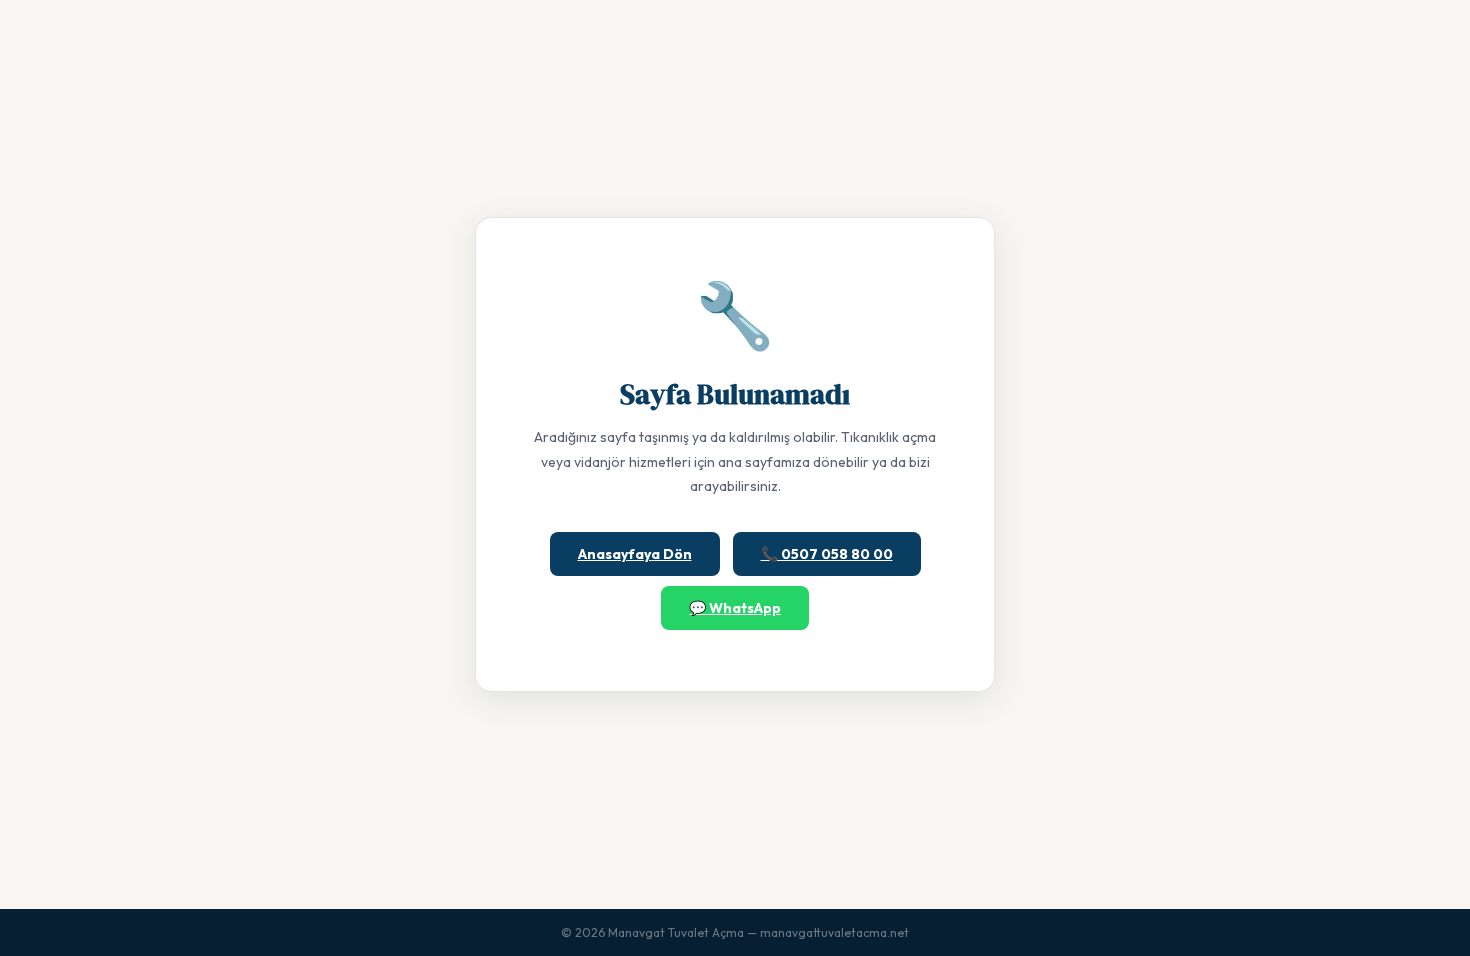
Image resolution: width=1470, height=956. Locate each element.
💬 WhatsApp (735, 608)
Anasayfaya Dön (635, 554)
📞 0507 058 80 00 (827, 554)
